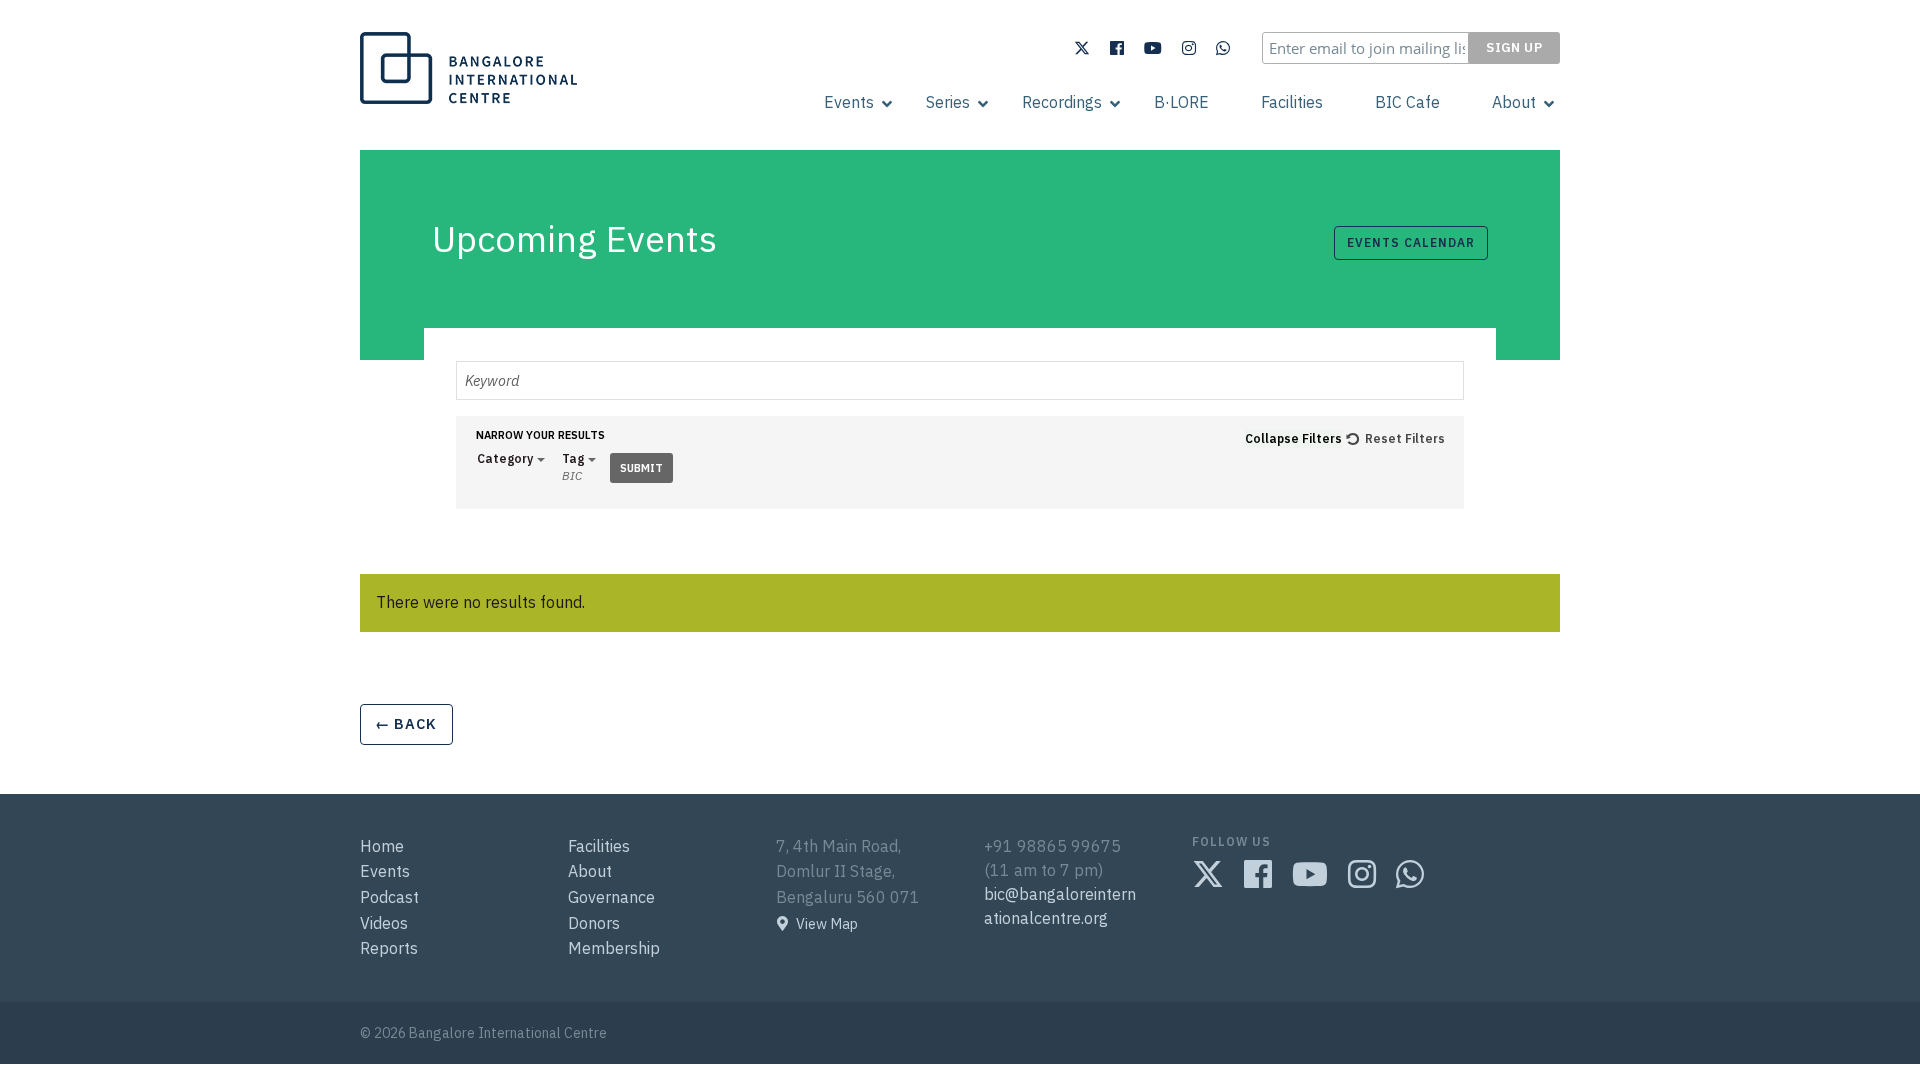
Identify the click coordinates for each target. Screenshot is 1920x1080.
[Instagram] (1189, 48)
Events (849, 102)
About (1514, 102)
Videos (384, 923)
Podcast (389, 897)
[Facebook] (1117, 48)
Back (406, 723)
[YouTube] (1153, 48)
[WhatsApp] (1223, 48)
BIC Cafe (1407, 102)
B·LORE (1181, 102)
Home (382, 846)
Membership (614, 948)
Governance (611, 897)
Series (948, 102)
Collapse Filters (1293, 438)
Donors (594, 923)
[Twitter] (1082, 48)
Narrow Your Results (540, 435)
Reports (389, 948)
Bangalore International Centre (466, 103)
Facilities (1292, 102)
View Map (827, 924)
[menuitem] (849, 102)
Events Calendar (1411, 242)
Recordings (1062, 102)
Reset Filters (1405, 438)
